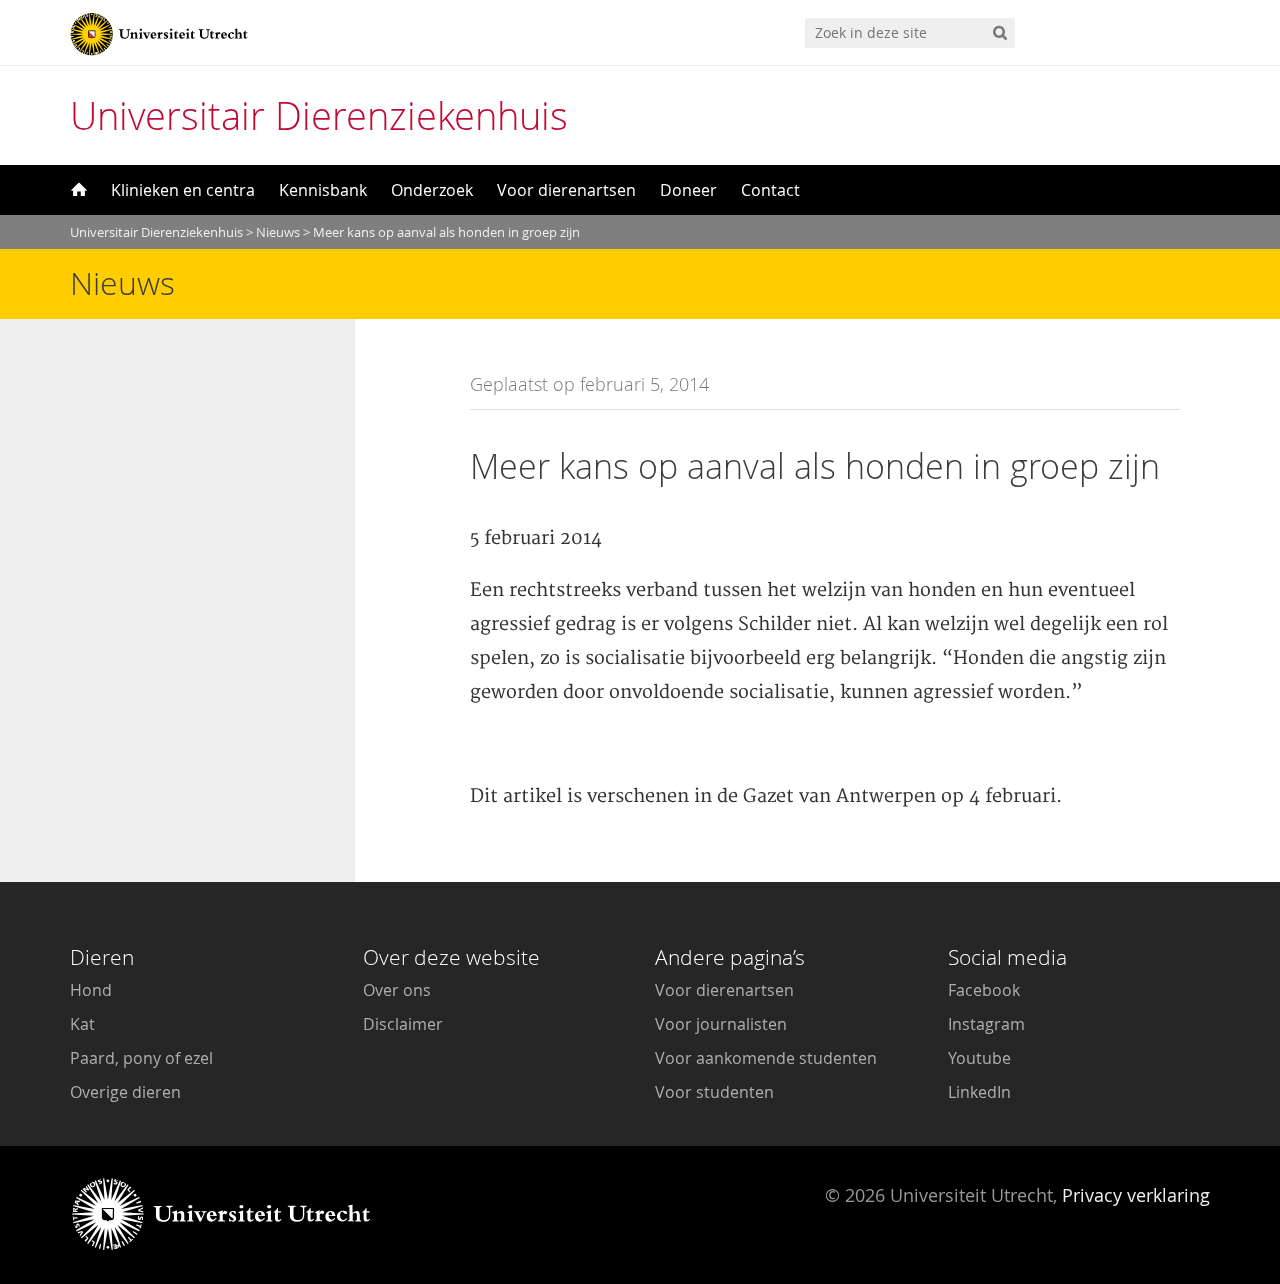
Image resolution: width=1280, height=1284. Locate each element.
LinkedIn (979, 1092)
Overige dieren (125, 1092)
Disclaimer (403, 1024)
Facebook (984, 990)
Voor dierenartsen (566, 190)
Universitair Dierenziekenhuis (319, 115)
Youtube (979, 1058)
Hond (91, 990)
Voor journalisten (721, 1024)
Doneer (688, 190)
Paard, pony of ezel (141, 1058)
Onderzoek (432, 190)
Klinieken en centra (183, 190)
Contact (770, 190)
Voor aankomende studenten (766, 1058)
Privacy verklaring (1136, 1195)
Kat (82, 1024)
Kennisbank (323, 190)
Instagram (986, 1024)
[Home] (77, 190)
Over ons (397, 990)
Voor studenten (714, 1092)
